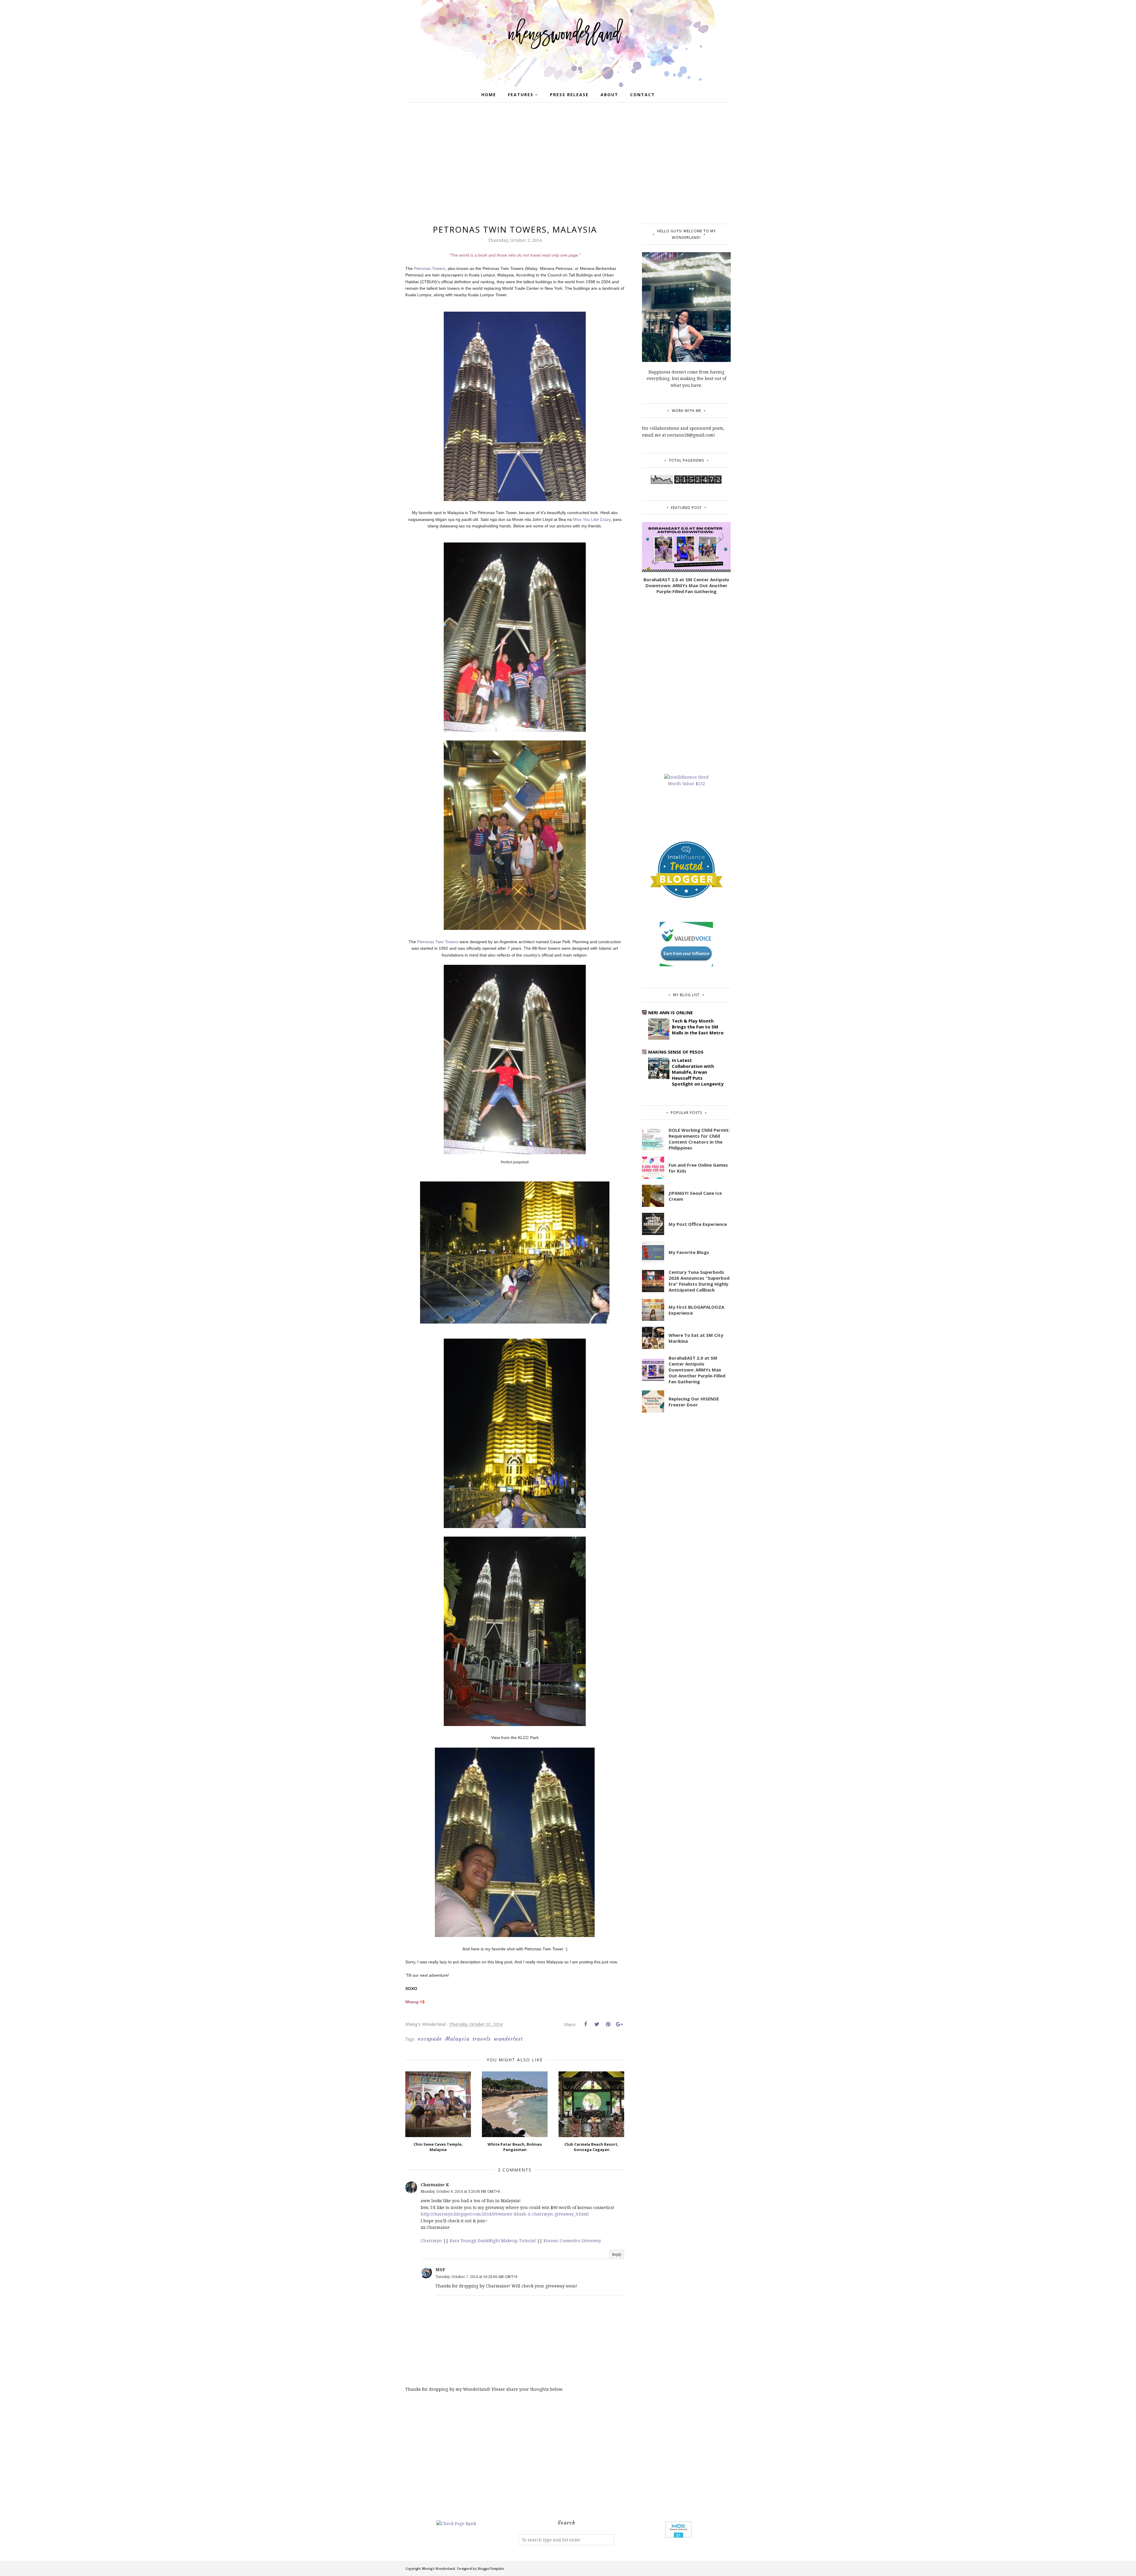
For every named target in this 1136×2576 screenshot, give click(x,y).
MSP (440, 2270)
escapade (430, 2039)
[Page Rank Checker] (456, 2523)
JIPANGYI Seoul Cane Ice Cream (695, 1196)
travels (482, 2039)
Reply (617, 2254)
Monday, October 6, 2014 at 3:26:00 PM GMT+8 (460, 2191)
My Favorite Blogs (689, 1252)
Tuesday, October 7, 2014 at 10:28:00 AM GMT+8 (476, 2277)
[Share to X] (597, 2024)
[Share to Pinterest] (608, 2024)
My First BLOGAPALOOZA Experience (696, 1310)
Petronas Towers (430, 268)
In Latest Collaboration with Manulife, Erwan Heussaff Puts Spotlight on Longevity (698, 1072)
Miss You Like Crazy (592, 519)
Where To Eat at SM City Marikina (696, 1338)
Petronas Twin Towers (438, 942)
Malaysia (457, 2039)
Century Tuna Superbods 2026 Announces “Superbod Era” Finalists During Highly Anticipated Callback (699, 1281)
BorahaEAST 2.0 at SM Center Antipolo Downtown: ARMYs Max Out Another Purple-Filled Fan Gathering (686, 585)
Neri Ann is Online (671, 1012)
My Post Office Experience (698, 1224)
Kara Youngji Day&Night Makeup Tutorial (493, 2241)
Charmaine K (435, 2185)
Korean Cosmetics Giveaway (572, 2241)
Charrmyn (431, 2241)
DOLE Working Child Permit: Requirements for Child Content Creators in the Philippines (699, 1139)
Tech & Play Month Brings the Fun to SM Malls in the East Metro (698, 1027)
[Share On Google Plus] (619, 2024)
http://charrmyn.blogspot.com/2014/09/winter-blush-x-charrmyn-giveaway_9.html (505, 2214)
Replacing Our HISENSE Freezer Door (694, 1402)
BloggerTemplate (491, 2568)
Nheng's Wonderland (438, 2568)
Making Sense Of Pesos (676, 1052)
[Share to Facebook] (585, 2024)
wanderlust (508, 2039)
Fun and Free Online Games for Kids (698, 1168)
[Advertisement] (568, 165)
